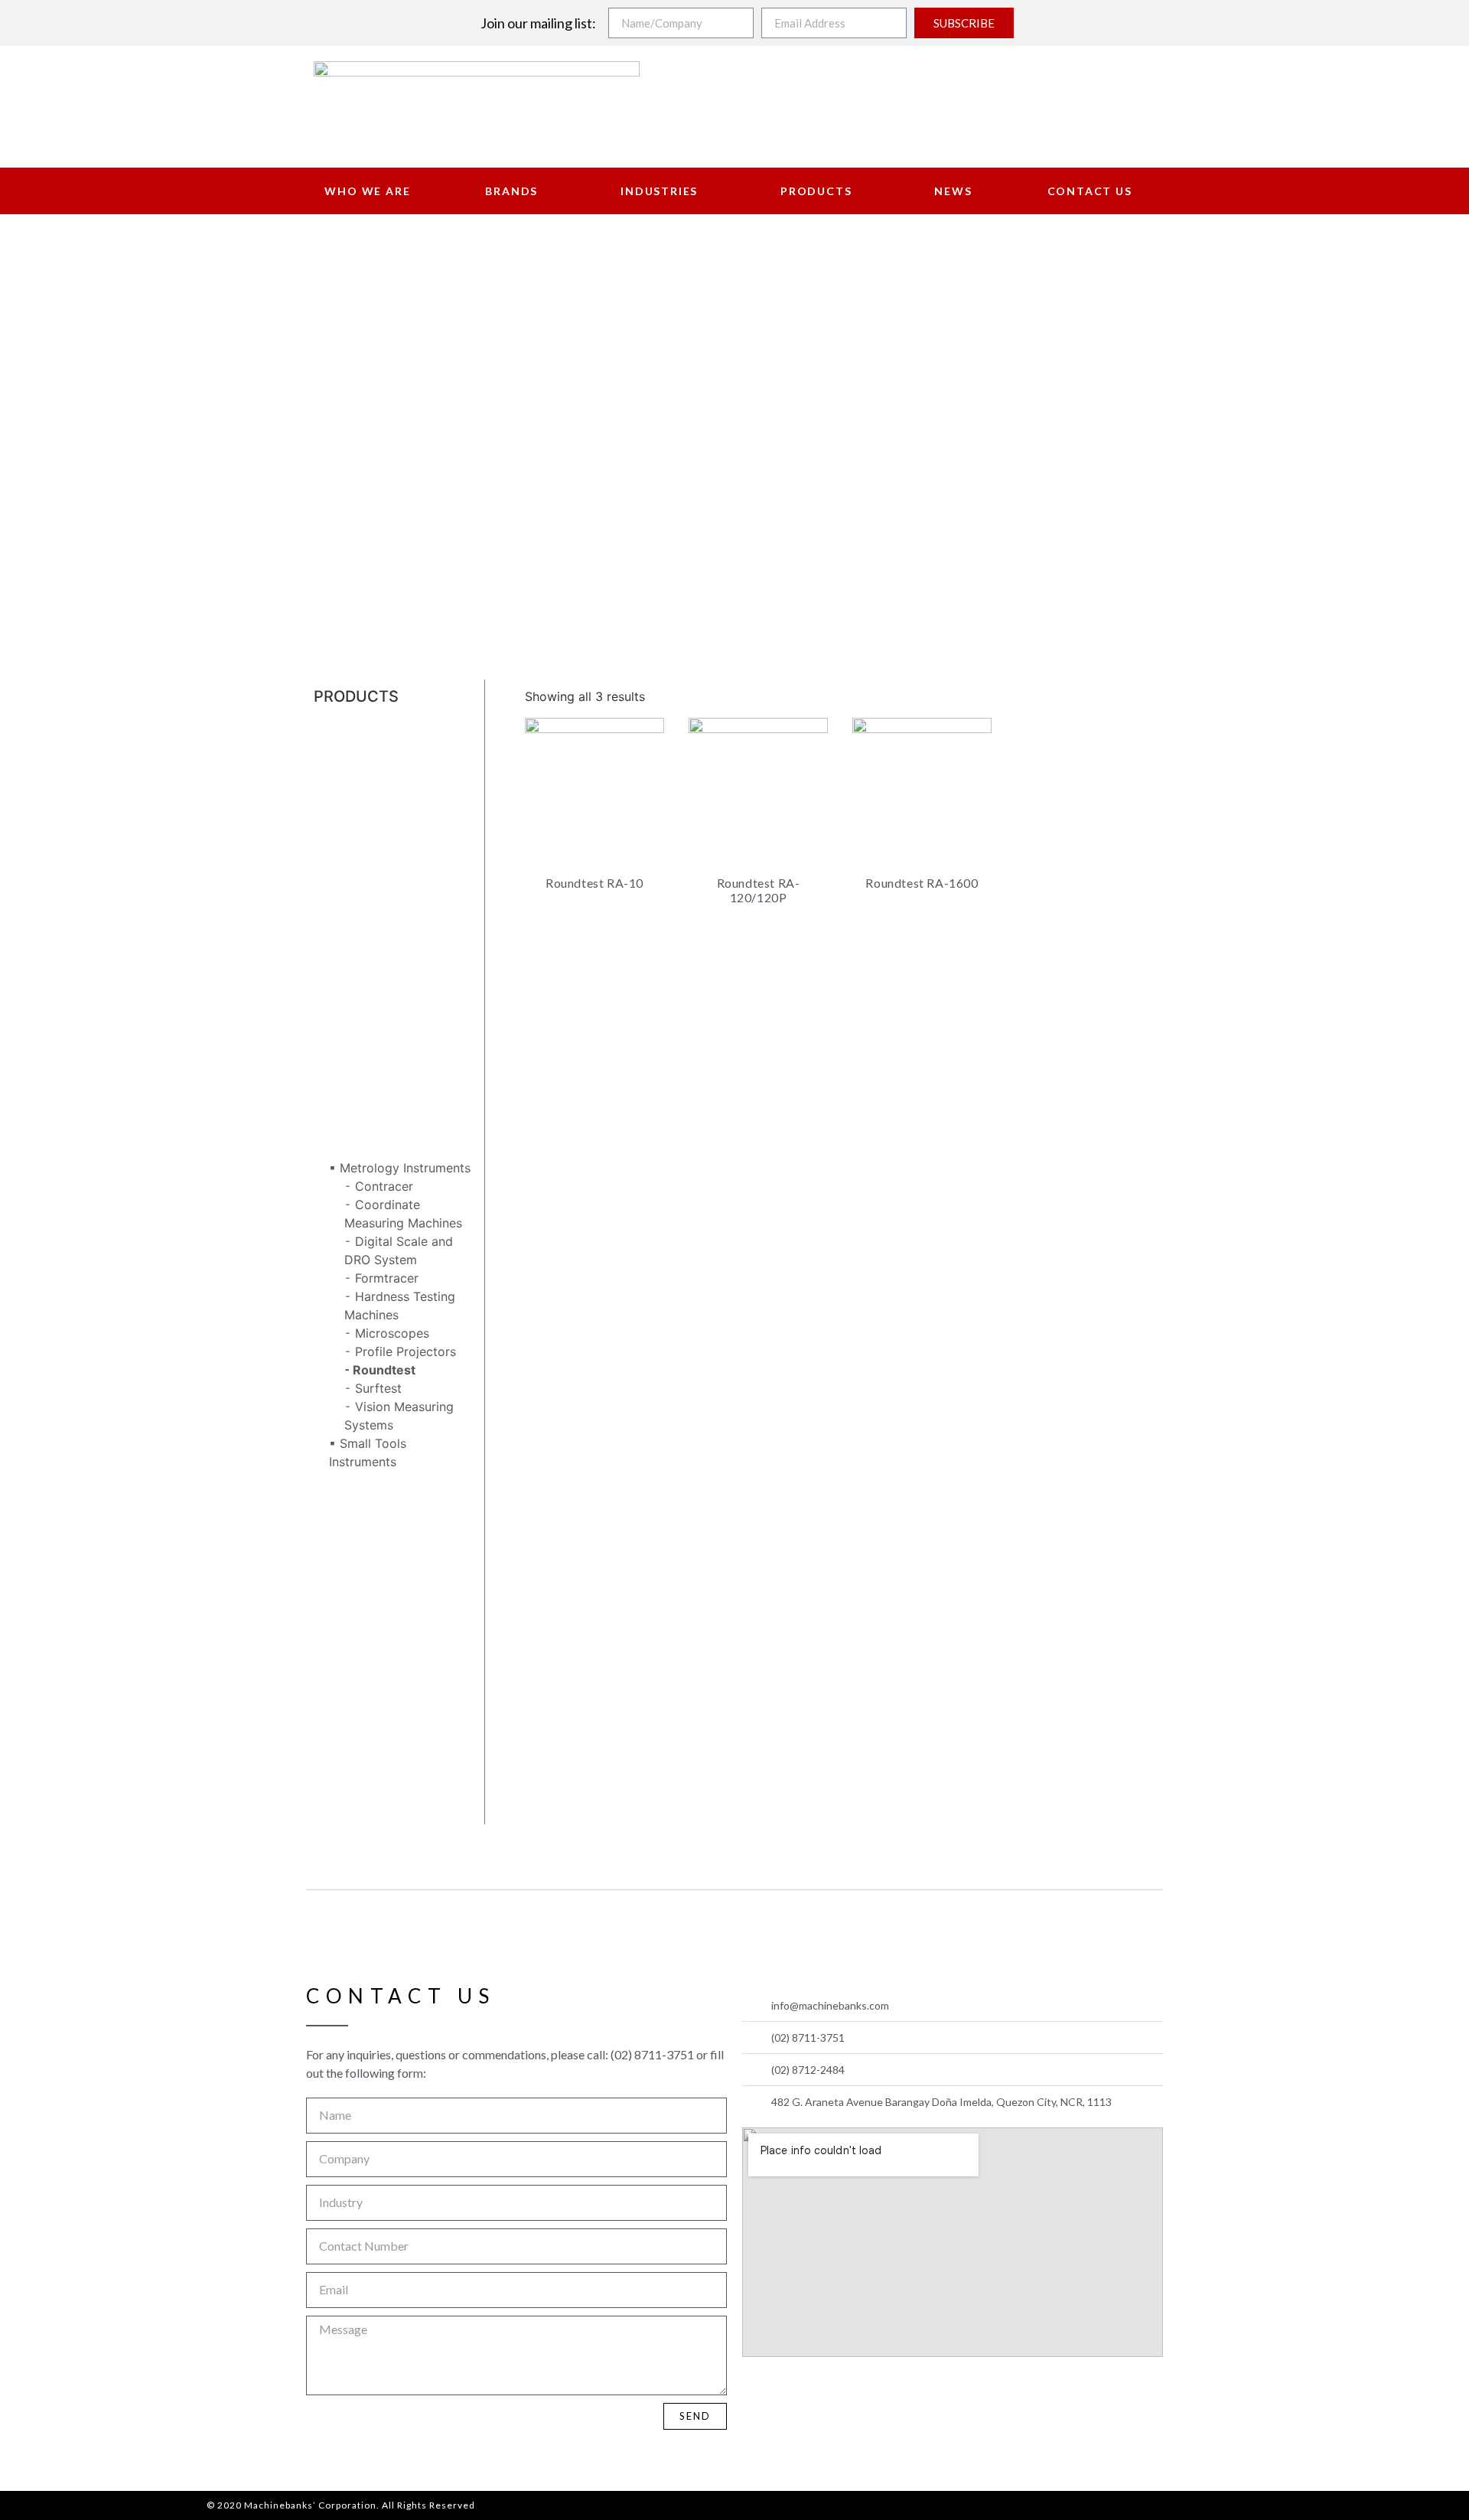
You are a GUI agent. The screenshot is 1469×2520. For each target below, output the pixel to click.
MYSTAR (339, 1480)
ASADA (334, 745)
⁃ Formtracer (381, 1278)
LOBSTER (341, 1058)
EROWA (335, 874)
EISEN (331, 837)
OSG (327, 1627)
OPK (326, 1609)
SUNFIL (335, 1737)
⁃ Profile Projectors (400, 1351)
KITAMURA (345, 984)
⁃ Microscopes (387, 1333)
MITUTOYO (345, 1149)
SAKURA (338, 1700)
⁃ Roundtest (380, 1370)
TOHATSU (343, 1774)
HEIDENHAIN (352, 911)
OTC (327, 1645)
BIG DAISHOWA (358, 782)
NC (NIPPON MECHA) (377, 1498)
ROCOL (335, 1682)
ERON (331, 856)
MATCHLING (350, 1131)
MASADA (340, 1094)
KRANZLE (341, 1039)
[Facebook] (758, 2388)
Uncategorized (357, 1792)
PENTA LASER (355, 1664)
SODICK (337, 1719)
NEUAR (335, 1517)
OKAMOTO (345, 1590)
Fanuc (331, 892)
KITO (327, 1002)
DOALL (334, 800)
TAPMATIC (344, 1756)
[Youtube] (794, 2388)
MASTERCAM (353, 1113)
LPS (325, 1076)
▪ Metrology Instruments (400, 1168)
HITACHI (338, 929)
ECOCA (335, 819)
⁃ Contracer (379, 1186)
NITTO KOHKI (352, 1553)
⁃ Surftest (373, 1388)
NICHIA (335, 1535)
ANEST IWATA (354, 727)
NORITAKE (344, 1572)
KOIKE (331, 1021)
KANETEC (342, 947)
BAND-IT (339, 764)
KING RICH (345, 966)
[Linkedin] (830, 2388)
